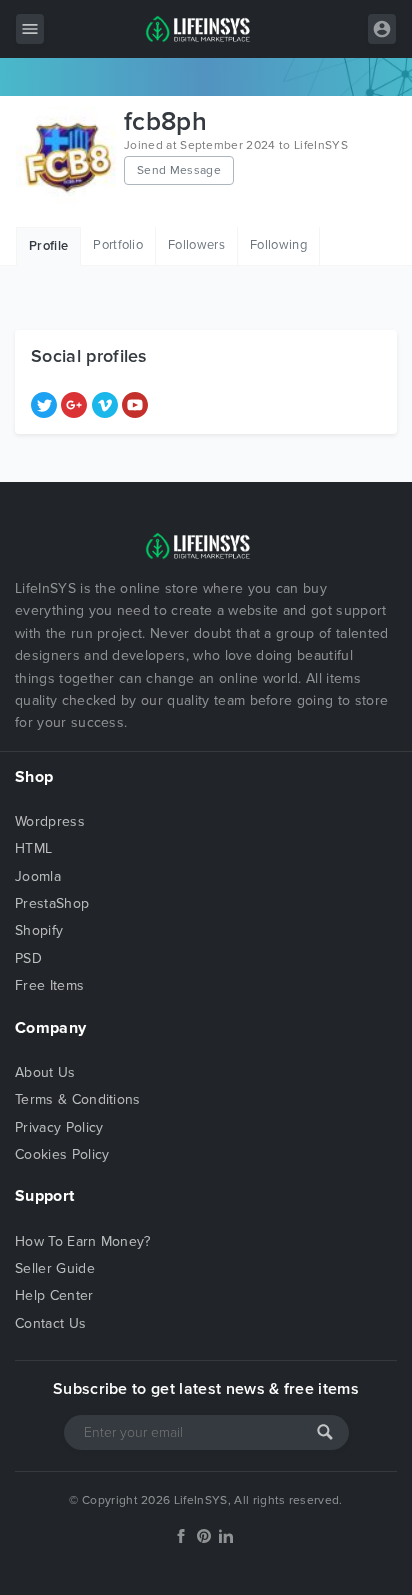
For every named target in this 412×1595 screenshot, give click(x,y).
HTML (33, 848)
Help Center (54, 1295)
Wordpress (50, 821)
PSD (28, 958)
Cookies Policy (62, 1154)
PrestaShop (52, 903)
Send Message (179, 170)
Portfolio (118, 245)
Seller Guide (55, 1268)
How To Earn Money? (83, 1241)
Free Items (49, 985)
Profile (48, 246)
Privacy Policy (59, 1127)
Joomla (38, 876)
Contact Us (50, 1323)
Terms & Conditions (78, 1099)
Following (278, 245)
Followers (196, 245)
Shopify (39, 930)
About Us (45, 1072)
